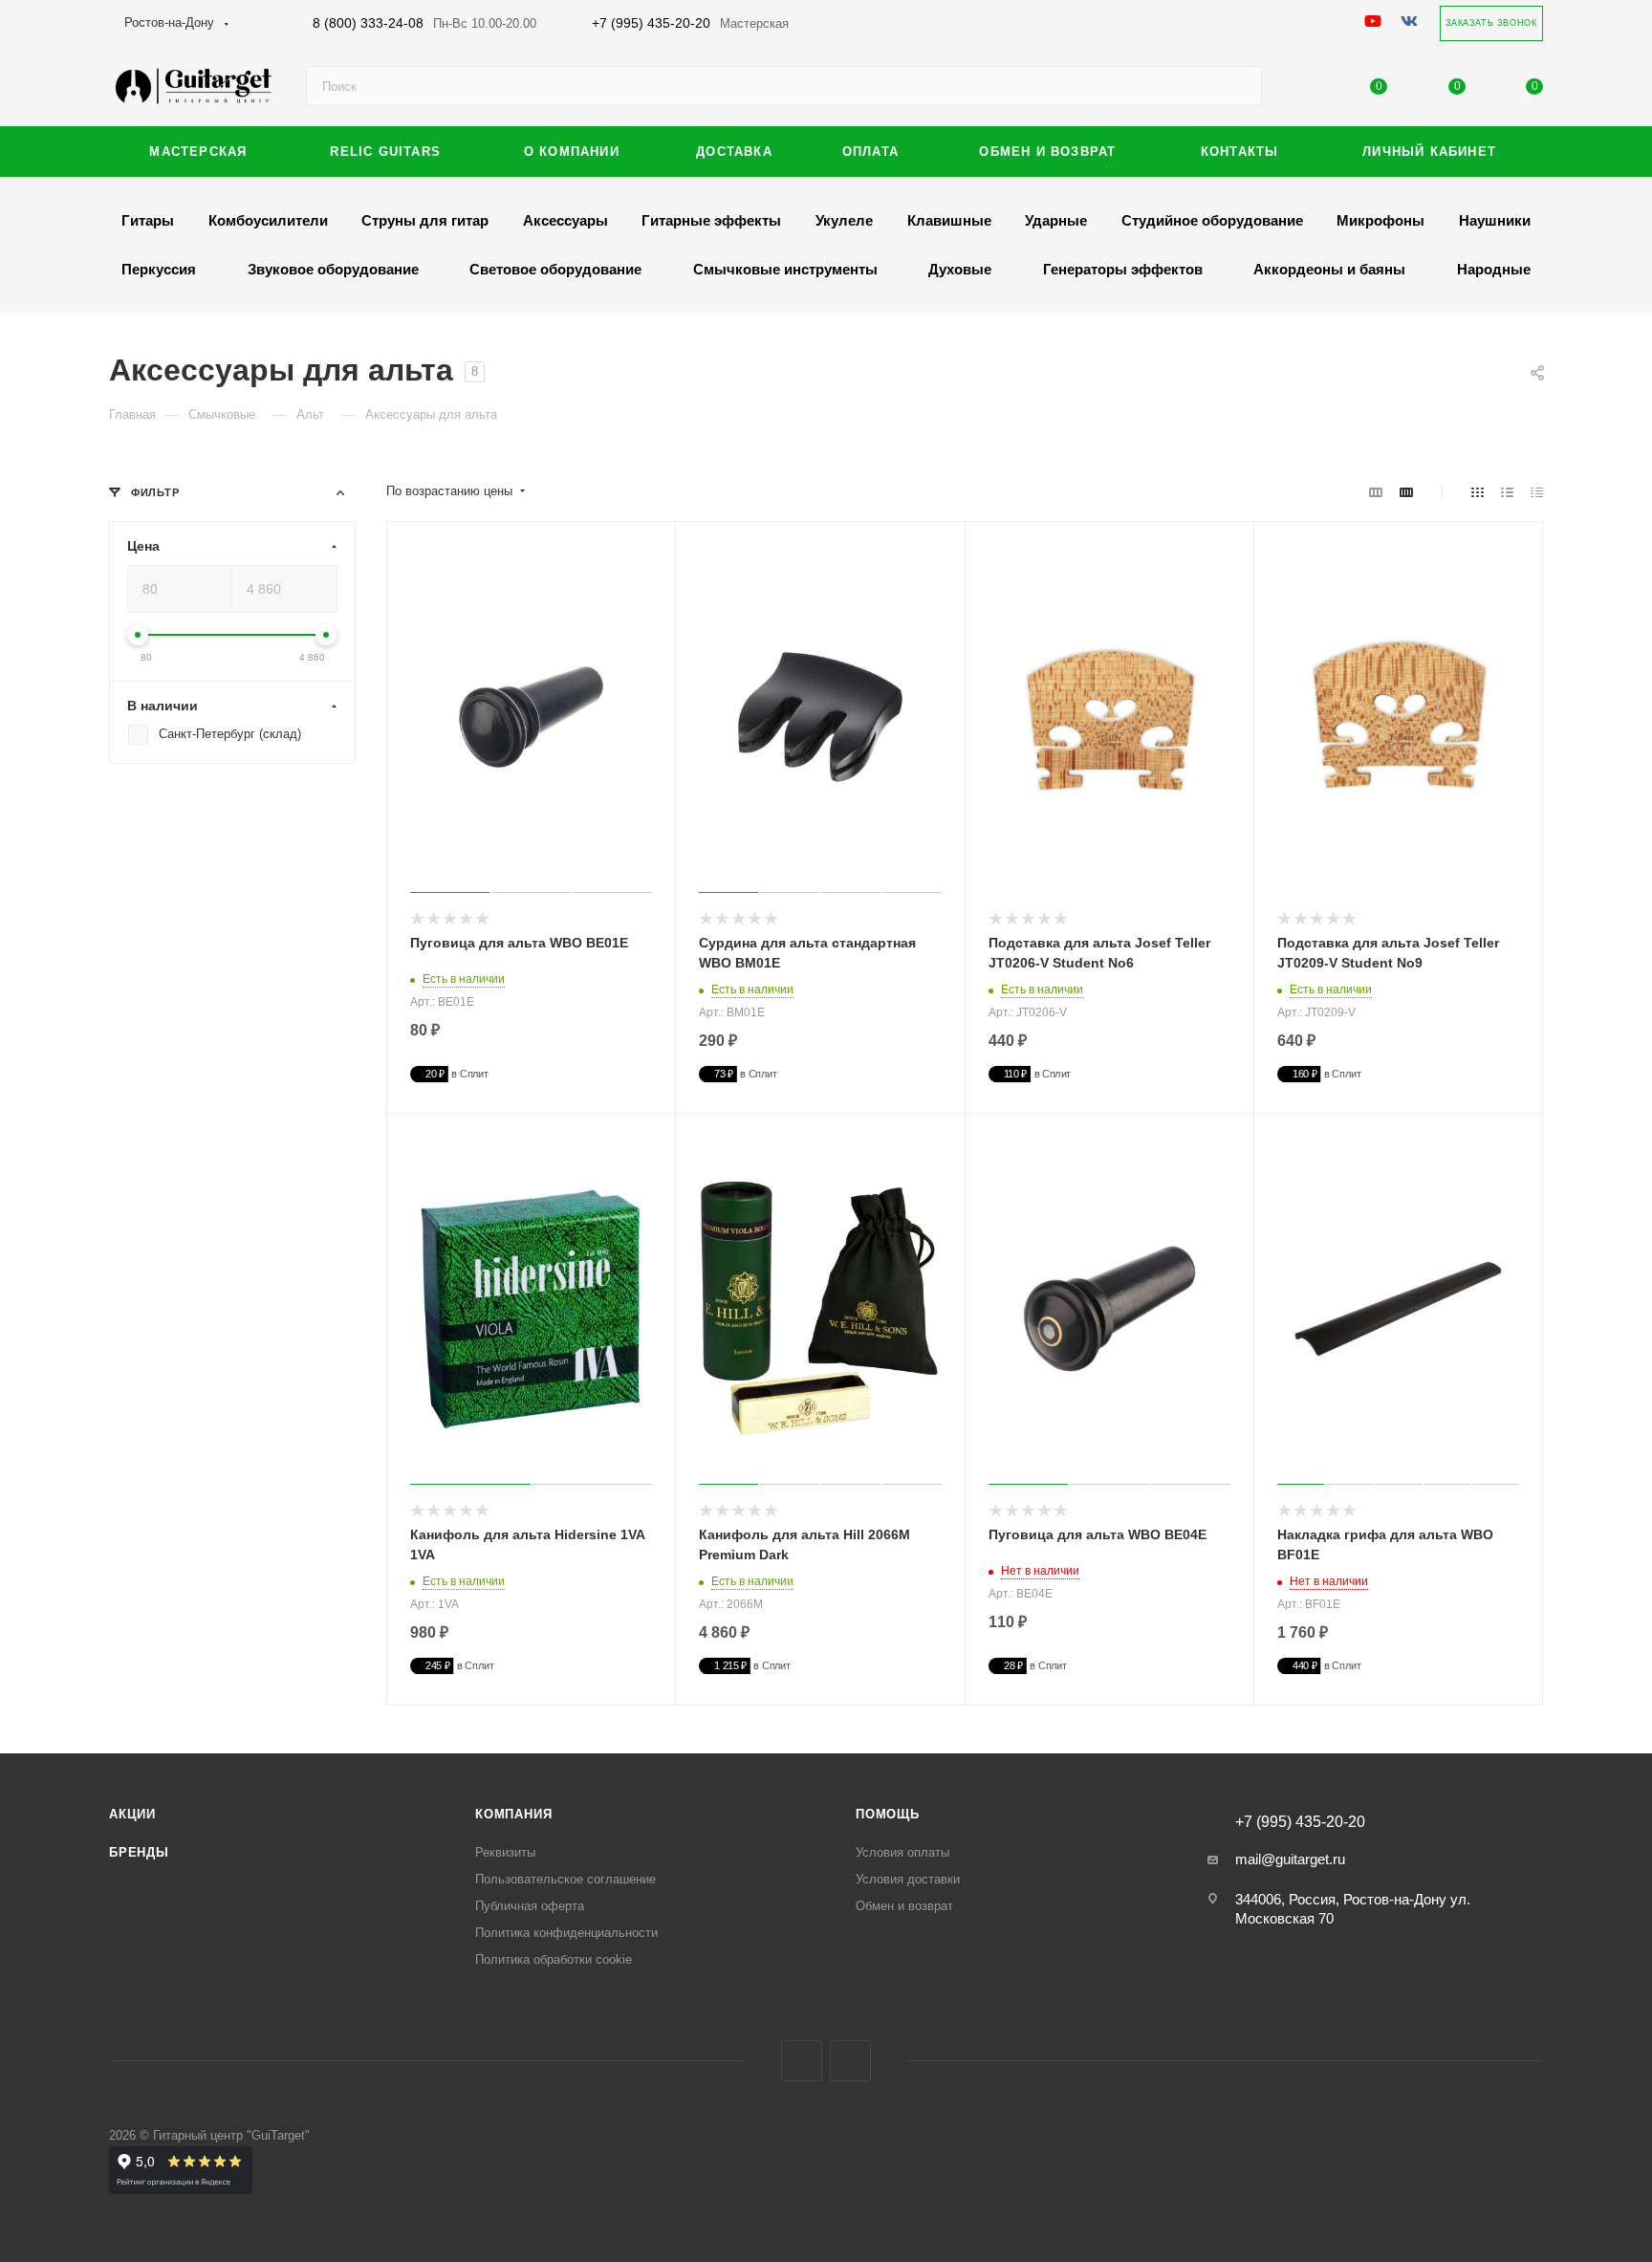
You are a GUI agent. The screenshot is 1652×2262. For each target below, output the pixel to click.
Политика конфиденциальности (566, 1933)
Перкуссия (159, 269)
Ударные (1056, 220)
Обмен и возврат (904, 1906)
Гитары (148, 220)
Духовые (960, 269)
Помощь (888, 1814)
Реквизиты (505, 1852)
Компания (513, 1814)
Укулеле (844, 220)
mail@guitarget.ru (1290, 1859)
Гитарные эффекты (711, 220)
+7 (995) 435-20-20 (690, 23)
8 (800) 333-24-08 (424, 23)
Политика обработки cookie (554, 1959)
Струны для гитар (425, 220)
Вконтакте (802, 2061)
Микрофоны (1380, 220)
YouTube (850, 2061)
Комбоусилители (268, 220)
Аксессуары (565, 220)
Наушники (1495, 220)
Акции (132, 1814)
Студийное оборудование (1212, 220)
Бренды (139, 1852)
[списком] (1507, 492)
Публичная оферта (530, 1906)
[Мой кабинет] (1301, 90)
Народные (1494, 269)
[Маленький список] (1376, 492)
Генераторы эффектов (1123, 269)
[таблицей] (1537, 492)
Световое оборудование (555, 269)
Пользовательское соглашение (565, 1879)
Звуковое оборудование (333, 269)
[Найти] (1239, 86)
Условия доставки (908, 1879)
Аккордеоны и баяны (1329, 269)
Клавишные (949, 220)
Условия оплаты (902, 1852)
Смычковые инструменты (785, 269)
